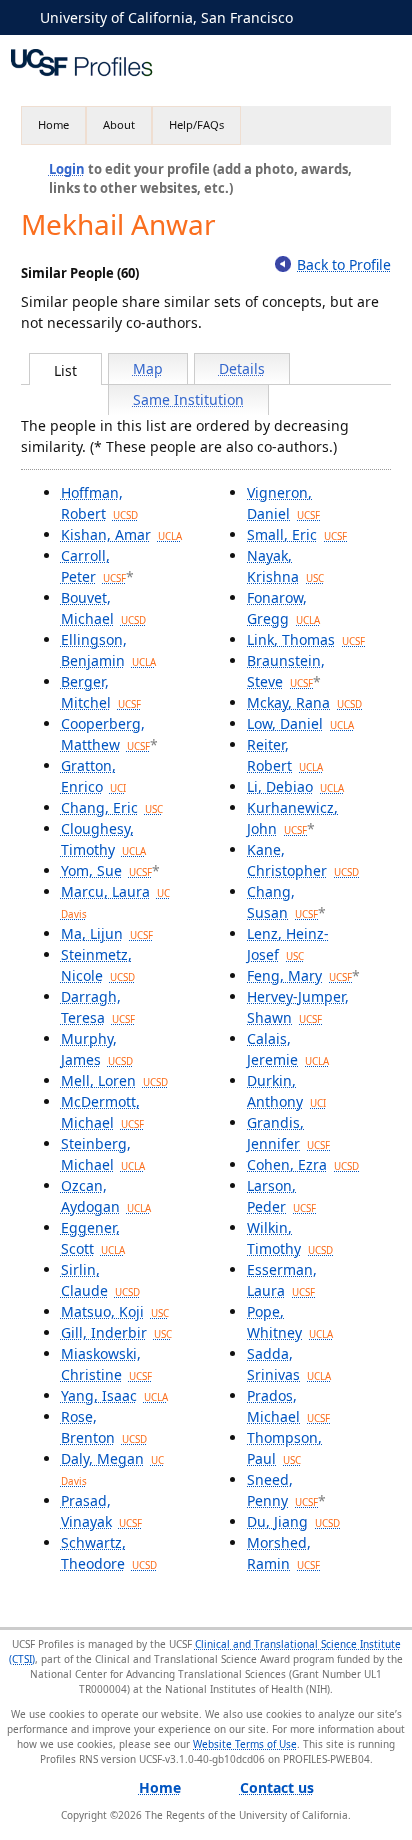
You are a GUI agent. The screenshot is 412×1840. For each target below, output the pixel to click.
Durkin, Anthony (286, 1091)
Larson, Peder (281, 1196)
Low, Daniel (300, 723)
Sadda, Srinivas (289, 1364)
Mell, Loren (114, 1080)
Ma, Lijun (107, 933)
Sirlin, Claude (100, 1280)
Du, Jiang (293, 1521)
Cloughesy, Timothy (103, 839)
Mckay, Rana (304, 702)
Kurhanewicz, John (292, 818)
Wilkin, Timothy (290, 1238)
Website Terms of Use (245, 1744)
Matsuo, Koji (115, 1311)
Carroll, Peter (93, 566)
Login (67, 169)
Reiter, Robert (285, 755)
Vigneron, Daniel (283, 503)
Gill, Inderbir (116, 1332)
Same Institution (188, 399)
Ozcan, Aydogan (106, 1196)
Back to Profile (344, 264)
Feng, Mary (299, 975)
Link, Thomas (306, 639)
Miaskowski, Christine (106, 1364)
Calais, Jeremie (288, 1049)
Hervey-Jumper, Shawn (298, 1007)
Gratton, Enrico (93, 776)
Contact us (277, 1787)
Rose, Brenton (104, 1427)
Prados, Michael (288, 1406)
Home (53, 124)
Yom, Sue (106, 870)
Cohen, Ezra (303, 1164)
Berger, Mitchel (101, 692)
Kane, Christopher (303, 860)
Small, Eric (297, 534)
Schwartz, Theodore (109, 1553)
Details (242, 368)
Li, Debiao (295, 786)
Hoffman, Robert (99, 503)
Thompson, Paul (284, 1448)
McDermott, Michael (102, 1112)
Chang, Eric (112, 807)
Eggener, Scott (93, 1238)
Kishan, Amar (121, 534)
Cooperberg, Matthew (105, 734)
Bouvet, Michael (103, 608)
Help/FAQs (196, 124)
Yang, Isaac (114, 1395)
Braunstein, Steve (286, 671)
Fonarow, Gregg (283, 608)
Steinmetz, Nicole (98, 965)
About (119, 124)
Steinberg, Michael (103, 1154)
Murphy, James (97, 1049)
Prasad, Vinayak (101, 1511)
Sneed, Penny (282, 1490)
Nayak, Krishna (285, 566)
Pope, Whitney (290, 1322)
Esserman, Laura (282, 1280)
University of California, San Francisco (166, 17)
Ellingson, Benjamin (108, 650)
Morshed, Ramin (283, 1553)
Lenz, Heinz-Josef (288, 944)
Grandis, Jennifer (288, 1133)
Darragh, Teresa (98, 1007)
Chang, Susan (282, 902)
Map (148, 368)
